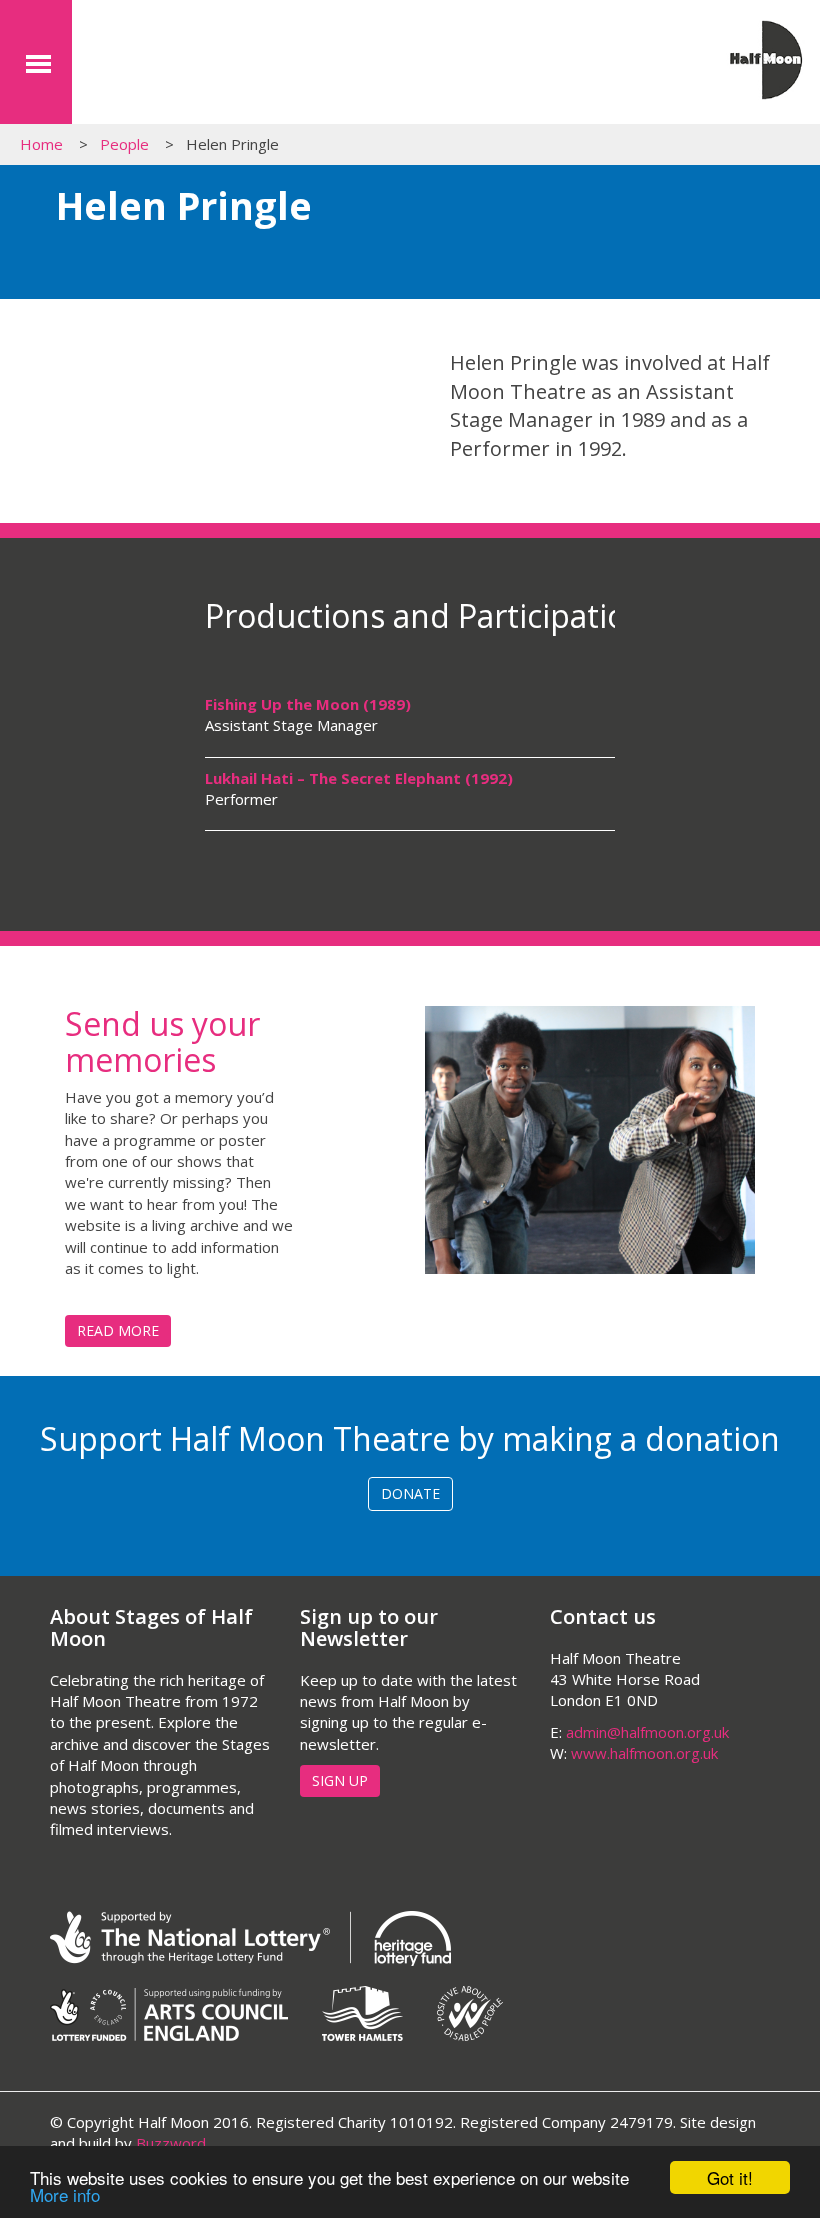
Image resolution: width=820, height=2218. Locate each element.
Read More (118, 1330)
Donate (410, 1493)
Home (41, 144)
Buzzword (171, 2143)
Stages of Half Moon (195, 67)
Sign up (340, 1780)
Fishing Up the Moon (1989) (308, 704)
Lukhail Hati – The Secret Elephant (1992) (359, 778)
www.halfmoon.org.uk (644, 1753)
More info (65, 2194)
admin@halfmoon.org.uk (647, 1732)
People (124, 144)
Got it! (730, 2177)
